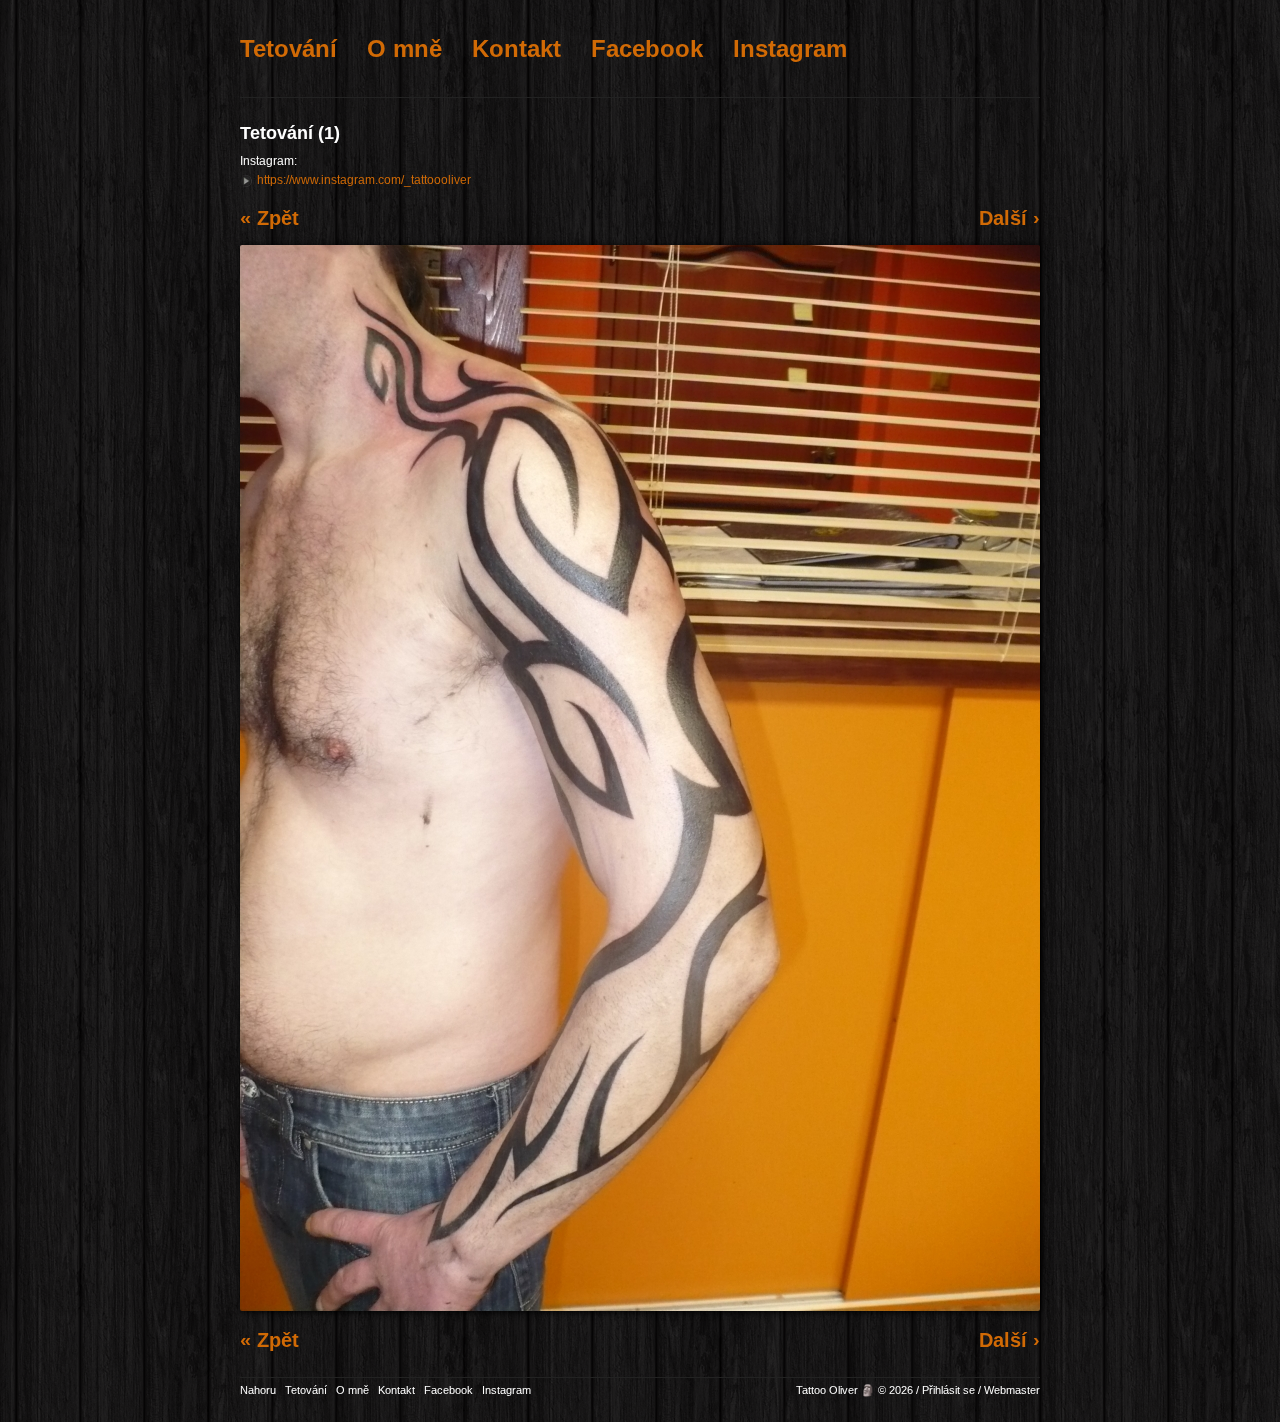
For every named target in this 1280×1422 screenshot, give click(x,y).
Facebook (647, 48)
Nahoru (258, 1390)
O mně (404, 48)
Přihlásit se (948, 1390)
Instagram (790, 48)
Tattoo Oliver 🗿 (835, 1390)
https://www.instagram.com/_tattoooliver (364, 180)
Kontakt (516, 48)
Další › (1009, 218)
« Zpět (269, 218)
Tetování (288, 48)
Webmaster (1012, 1390)
